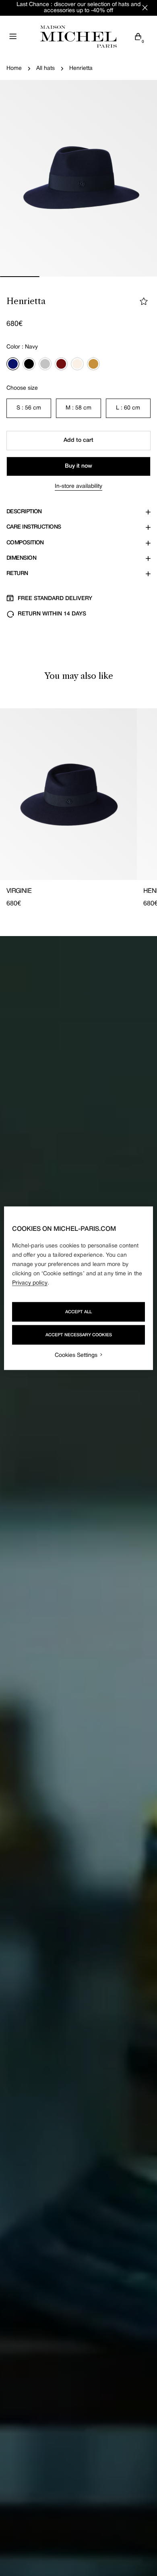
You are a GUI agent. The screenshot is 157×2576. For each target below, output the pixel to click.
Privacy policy (30, 1283)
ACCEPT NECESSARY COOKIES (79, 1335)
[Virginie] (68, 794)
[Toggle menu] (13, 36)
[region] (79, 1288)
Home (14, 68)
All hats (45, 68)
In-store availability (78, 486)
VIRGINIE (19, 891)
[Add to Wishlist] (144, 301)
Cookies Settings (76, 1355)
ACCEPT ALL (78, 1312)
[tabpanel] (78, 808)
